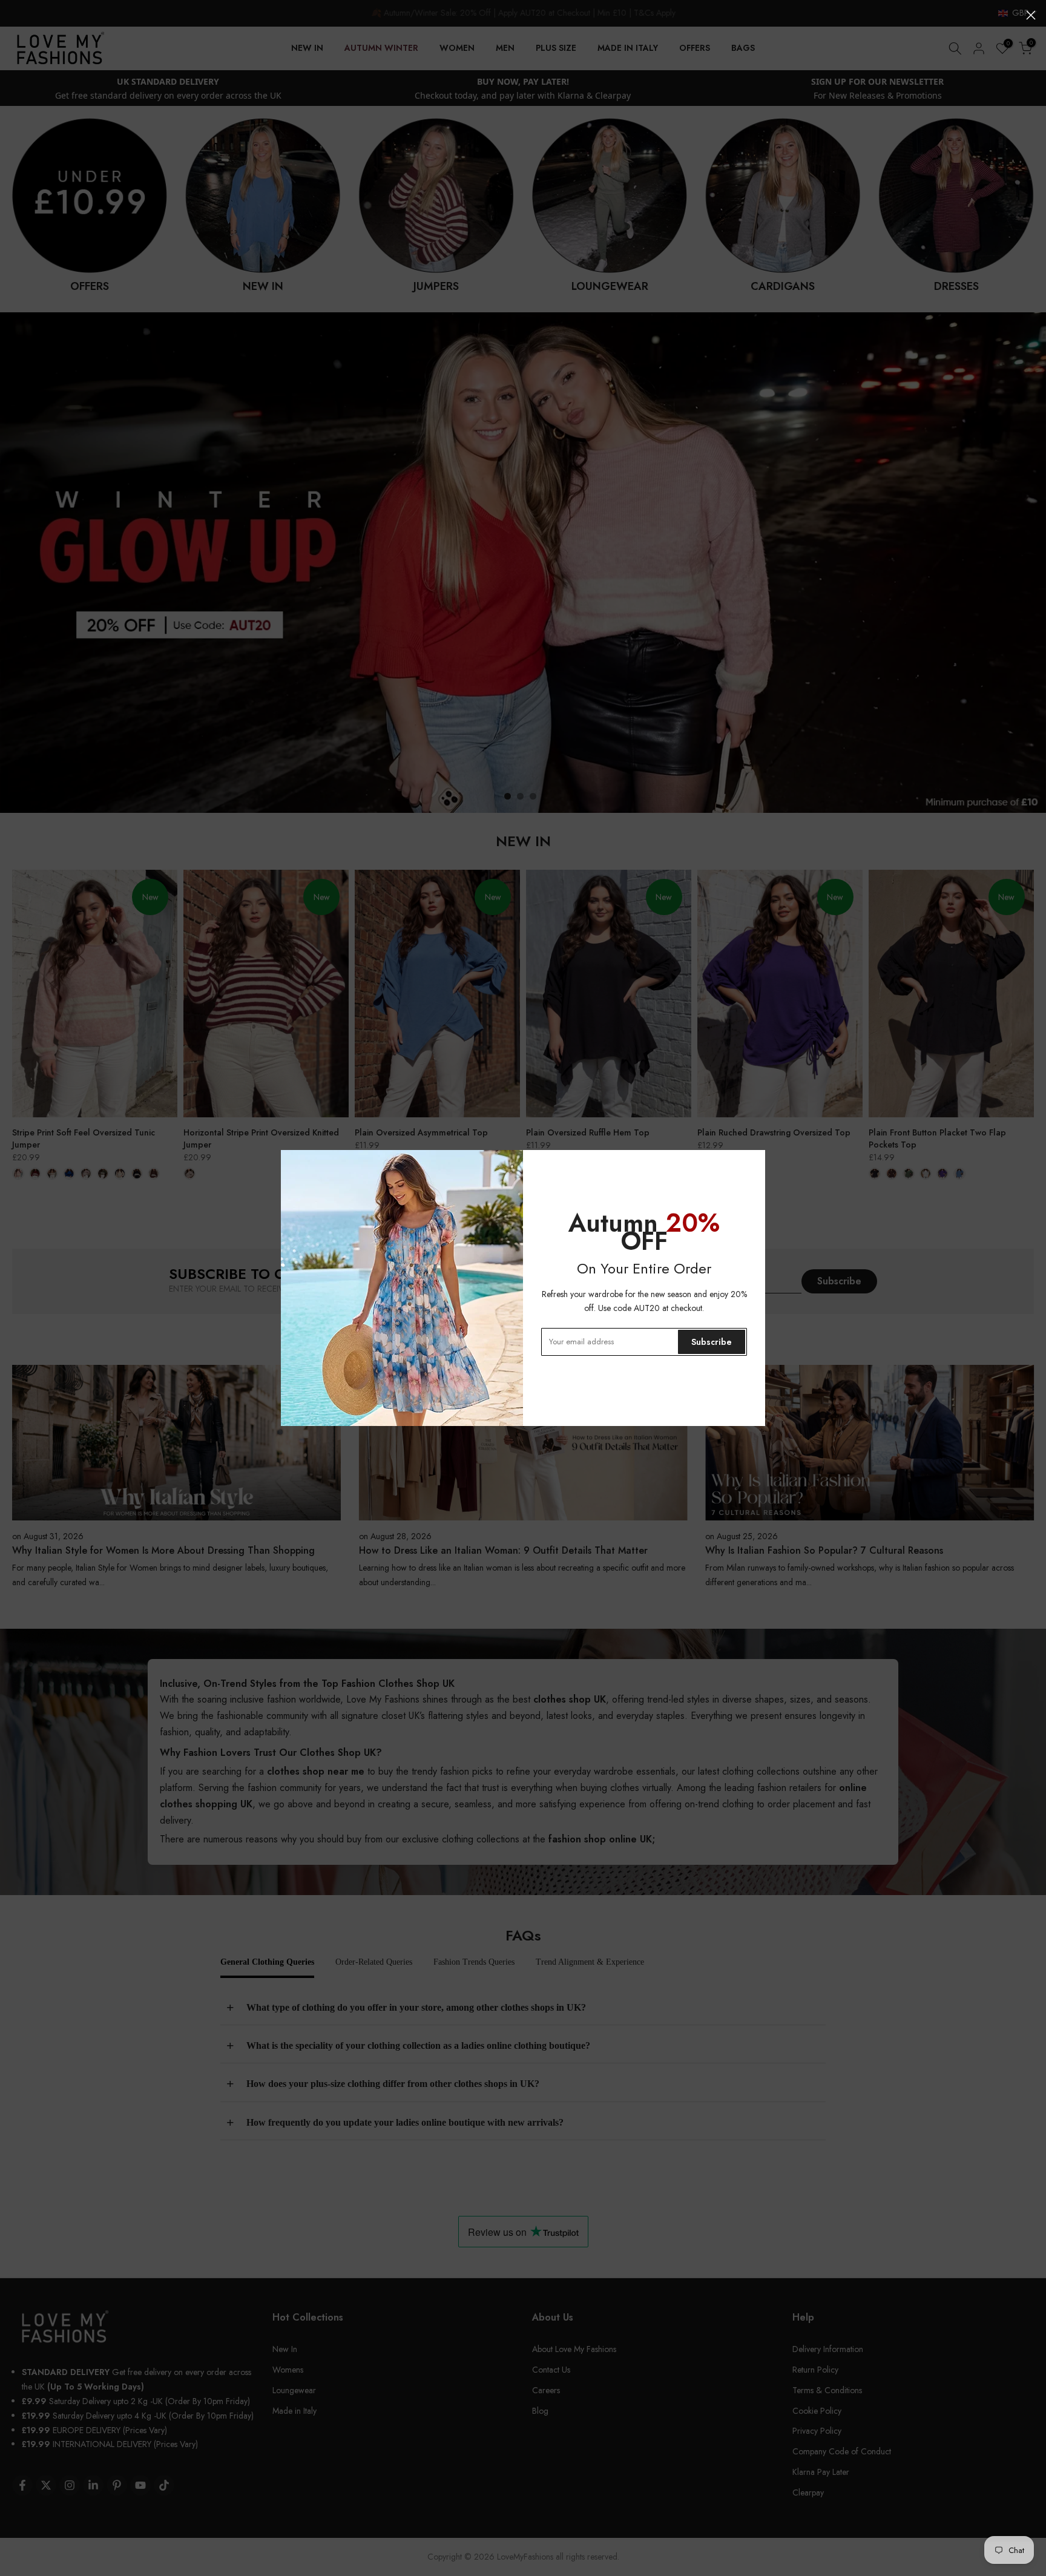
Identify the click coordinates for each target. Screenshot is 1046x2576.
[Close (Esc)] (1031, 15)
